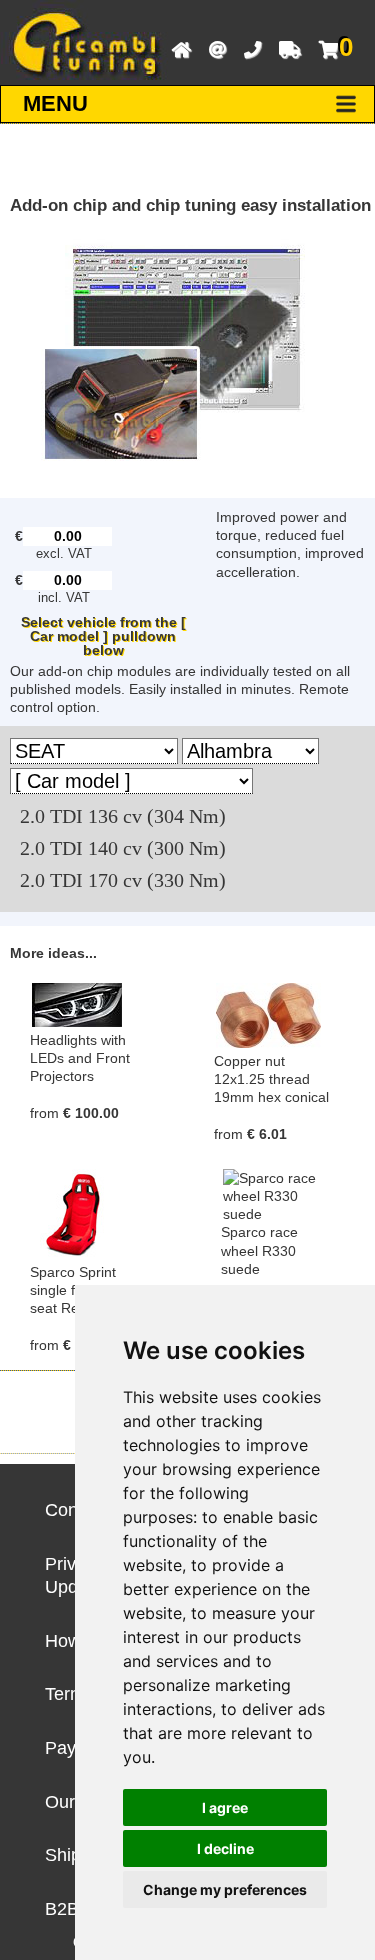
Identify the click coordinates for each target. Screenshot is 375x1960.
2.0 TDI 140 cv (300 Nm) (123, 848)
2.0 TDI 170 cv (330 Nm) (123, 880)
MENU (55, 103)
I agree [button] (225, 1807)
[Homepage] (176, 48)
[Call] (247, 48)
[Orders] (285, 48)
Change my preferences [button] (225, 1889)
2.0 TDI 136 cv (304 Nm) (123, 816)
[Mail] (212, 48)
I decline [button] (225, 1848)
